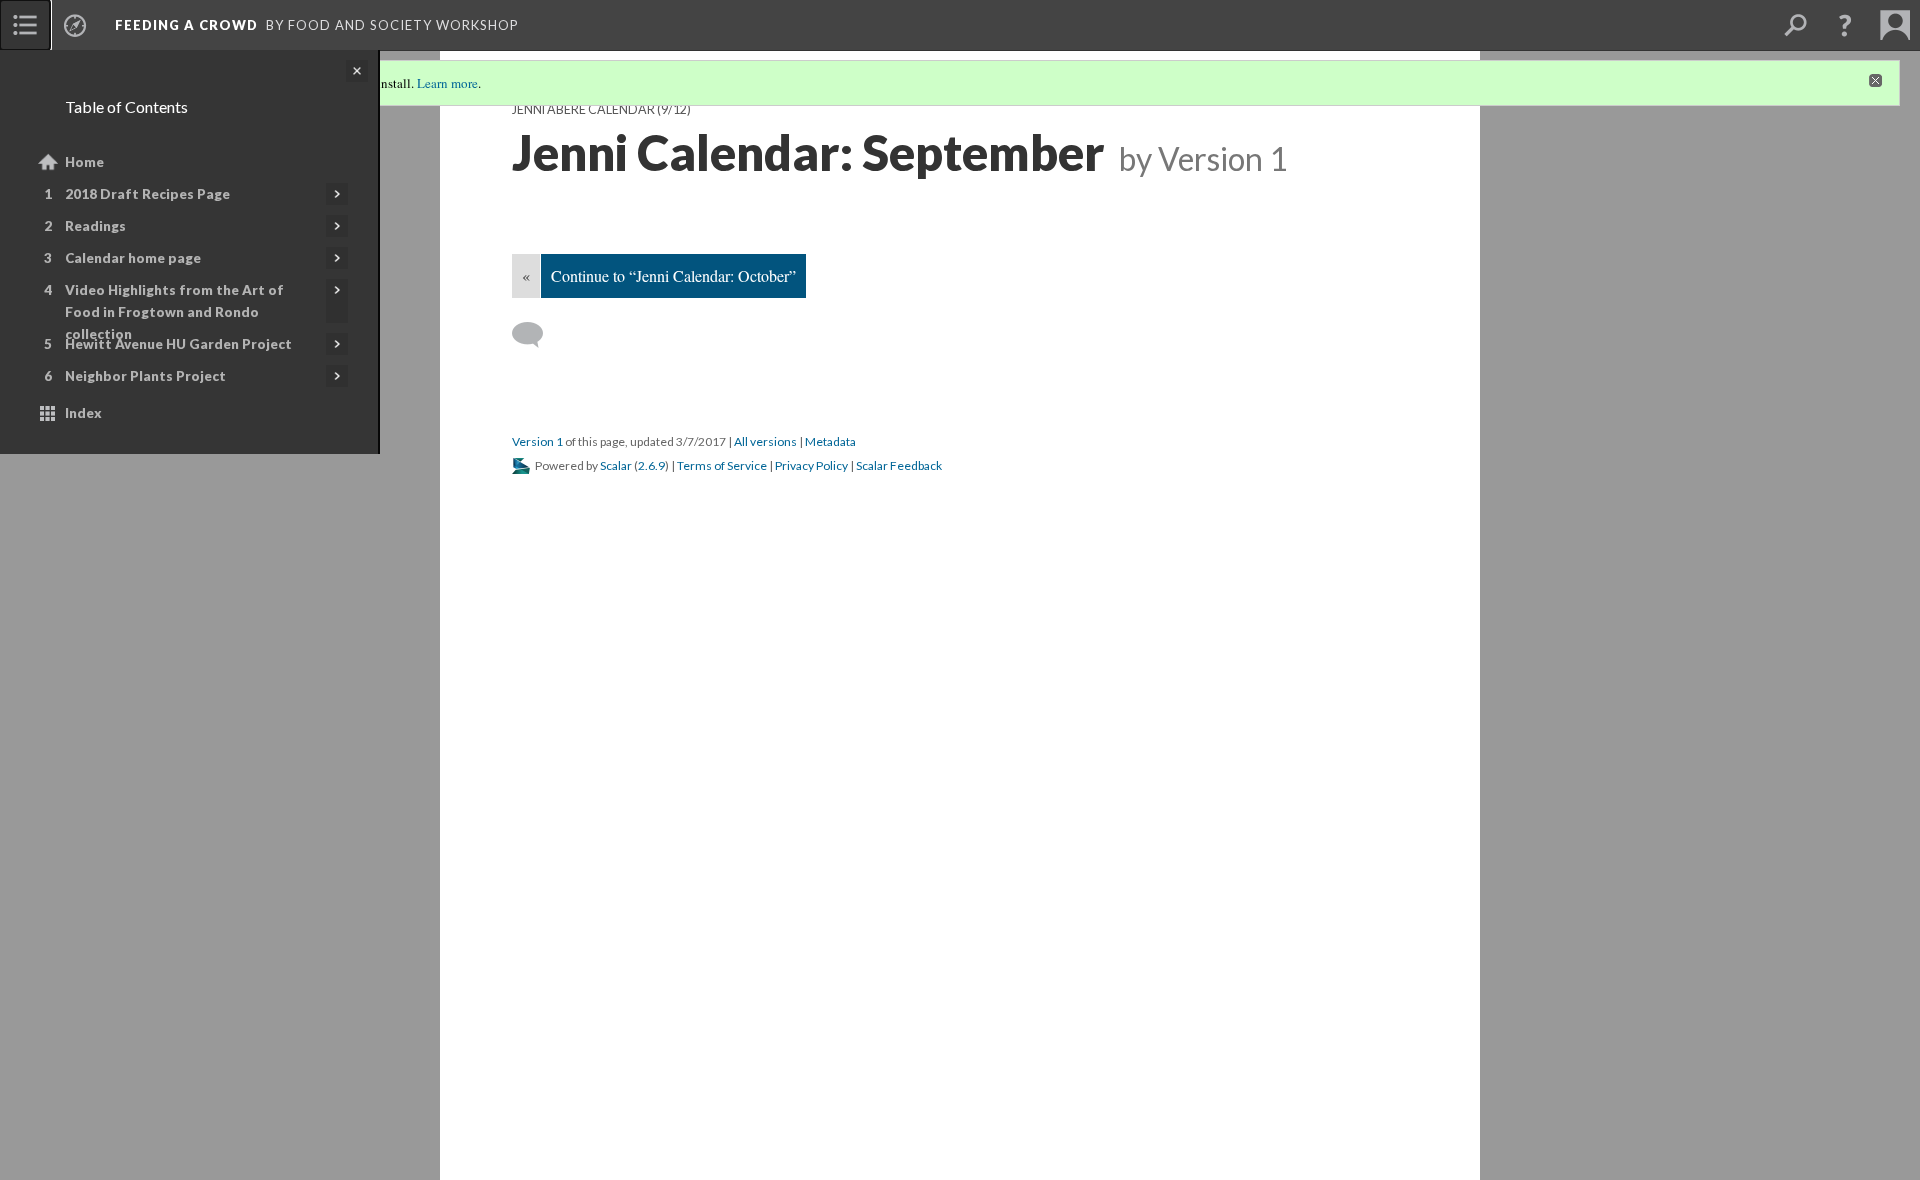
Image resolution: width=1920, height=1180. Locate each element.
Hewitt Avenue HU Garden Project (178, 344)
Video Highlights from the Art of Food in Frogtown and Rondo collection (174, 312)
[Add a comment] (536, 335)
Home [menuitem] (84, 162)
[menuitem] (25, 25)
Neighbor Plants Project (145, 376)
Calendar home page (133, 258)
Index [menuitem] (83, 413)
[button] (1845, 25)
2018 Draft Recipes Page (147, 194)
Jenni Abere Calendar (583, 109)
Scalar (616, 465)
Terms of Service (722, 465)
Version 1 (537, 441)
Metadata (830, 441)
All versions (765, 441)
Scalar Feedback (899, 465)
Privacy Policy (811, 465)
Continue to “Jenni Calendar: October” (673, 275)
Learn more (447, 83)
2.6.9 (651, 465)
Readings (95, 226)
